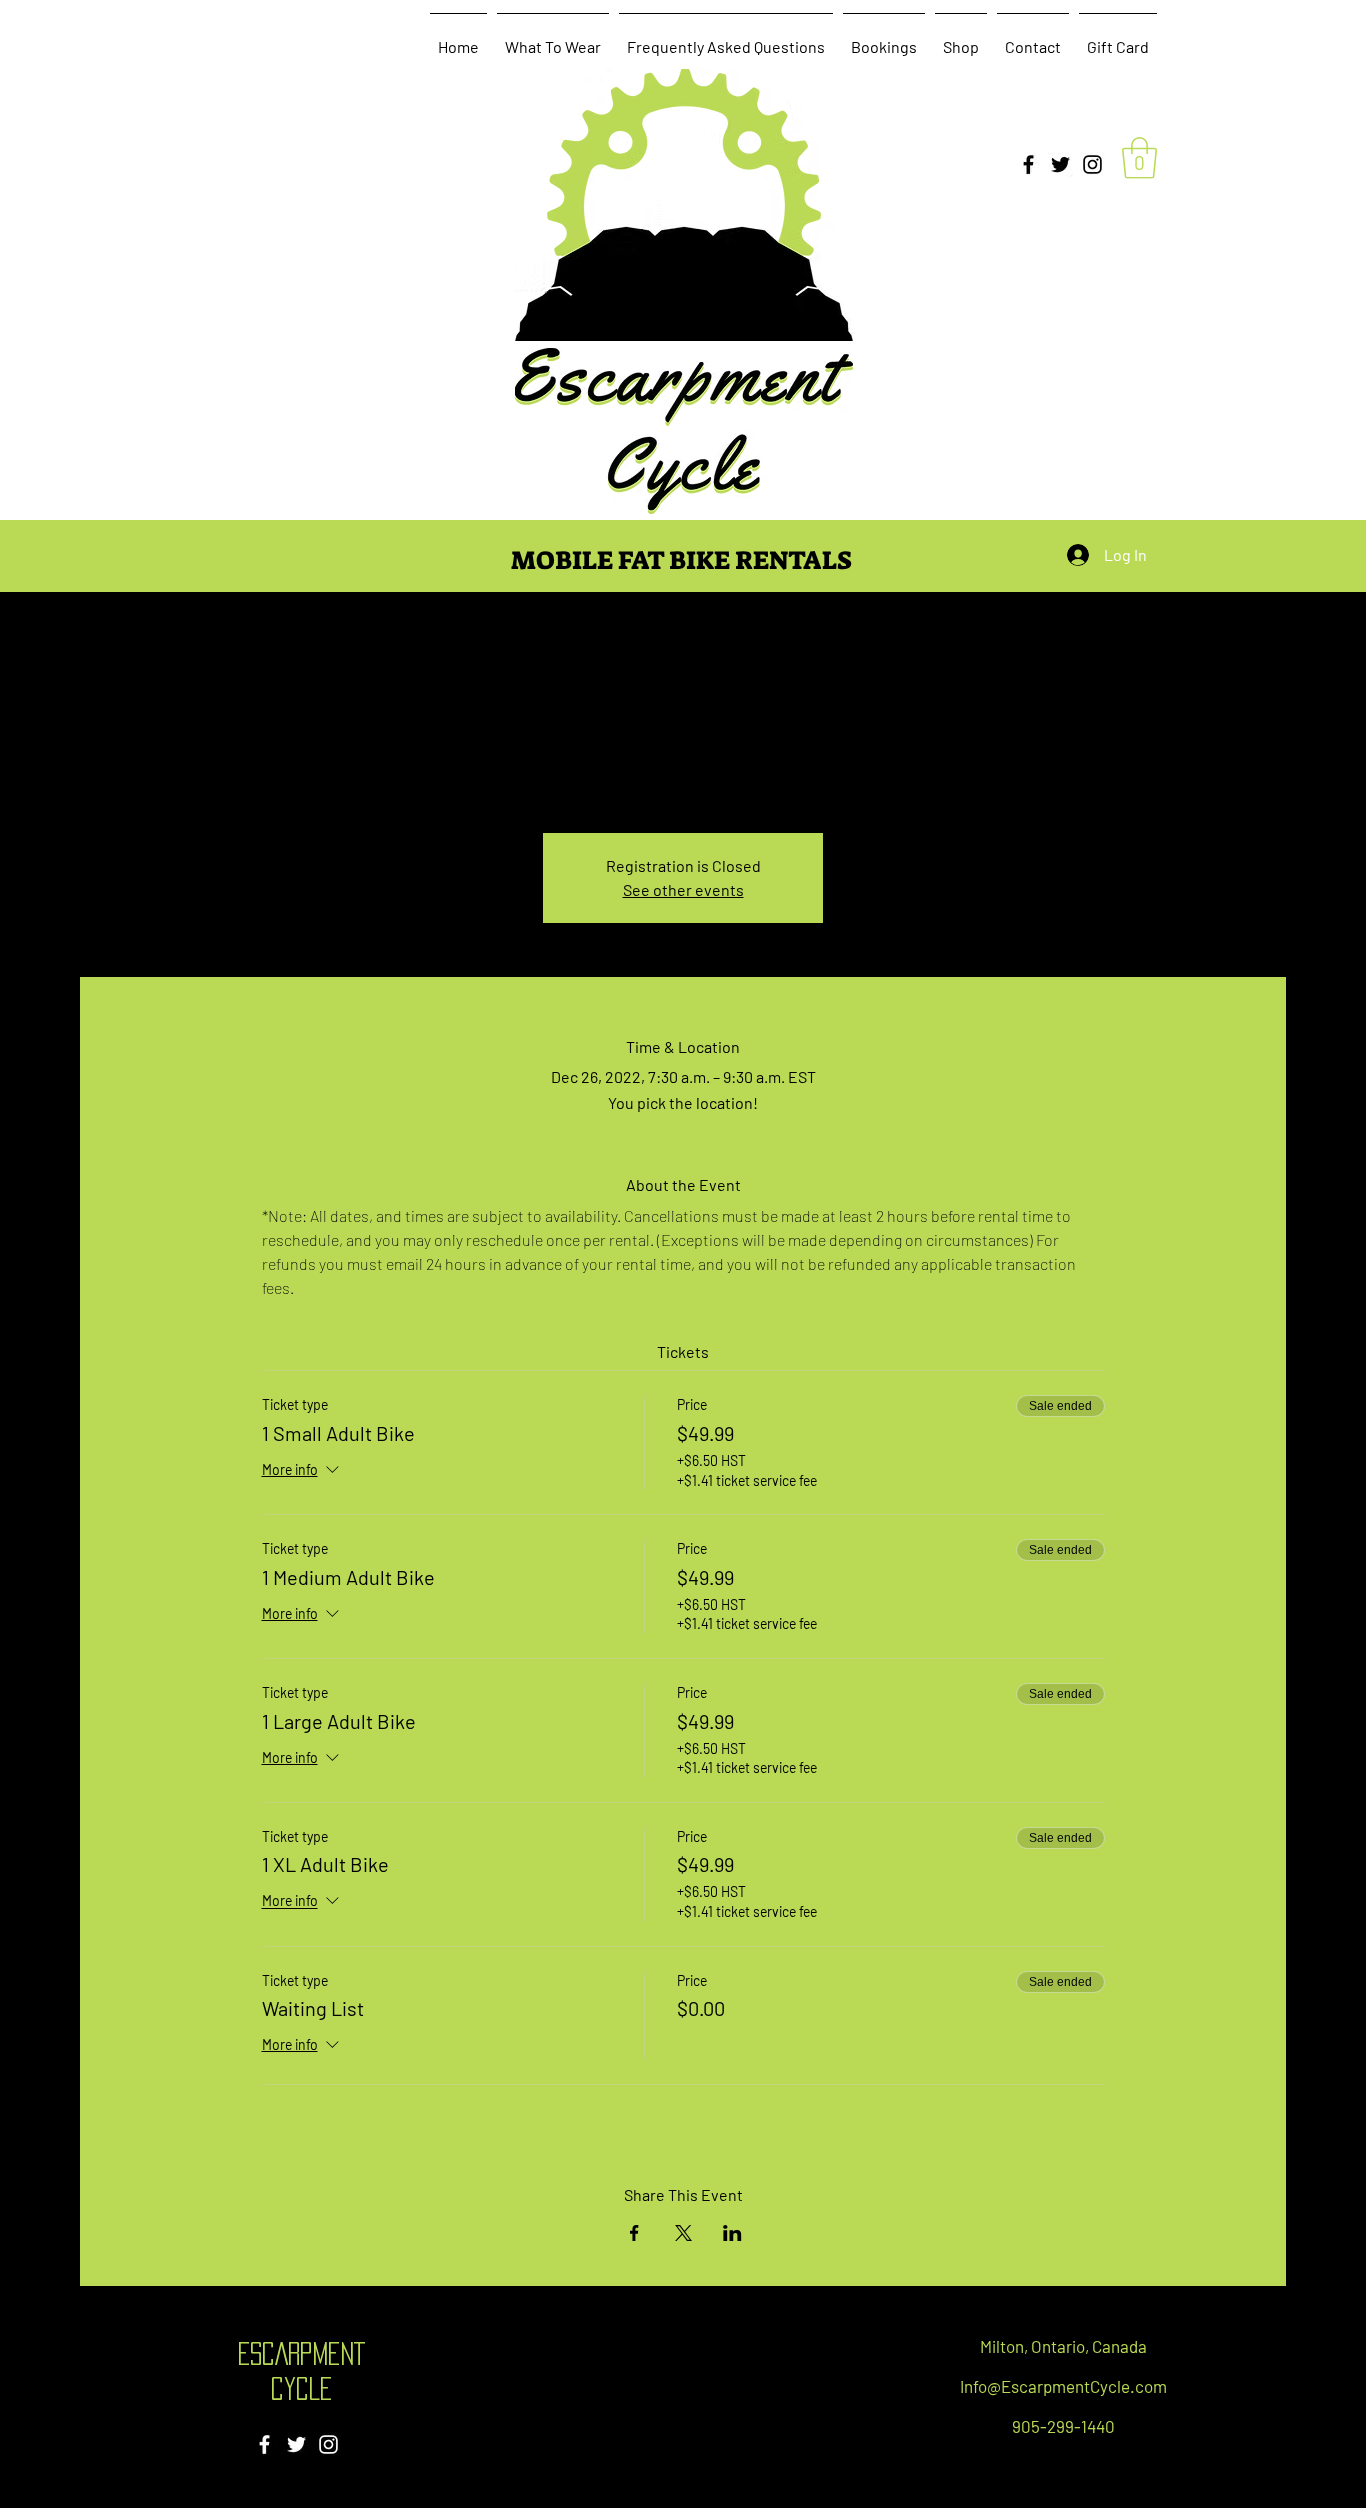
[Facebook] (1028, 164)
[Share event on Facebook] (634, 2233)
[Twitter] (1060, 164)
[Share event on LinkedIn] (732, 2233)
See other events (683, 889)
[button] (1139, 158)
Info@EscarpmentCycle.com (1063, 2386)
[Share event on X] (683, 2233)
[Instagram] (1092, 164)
